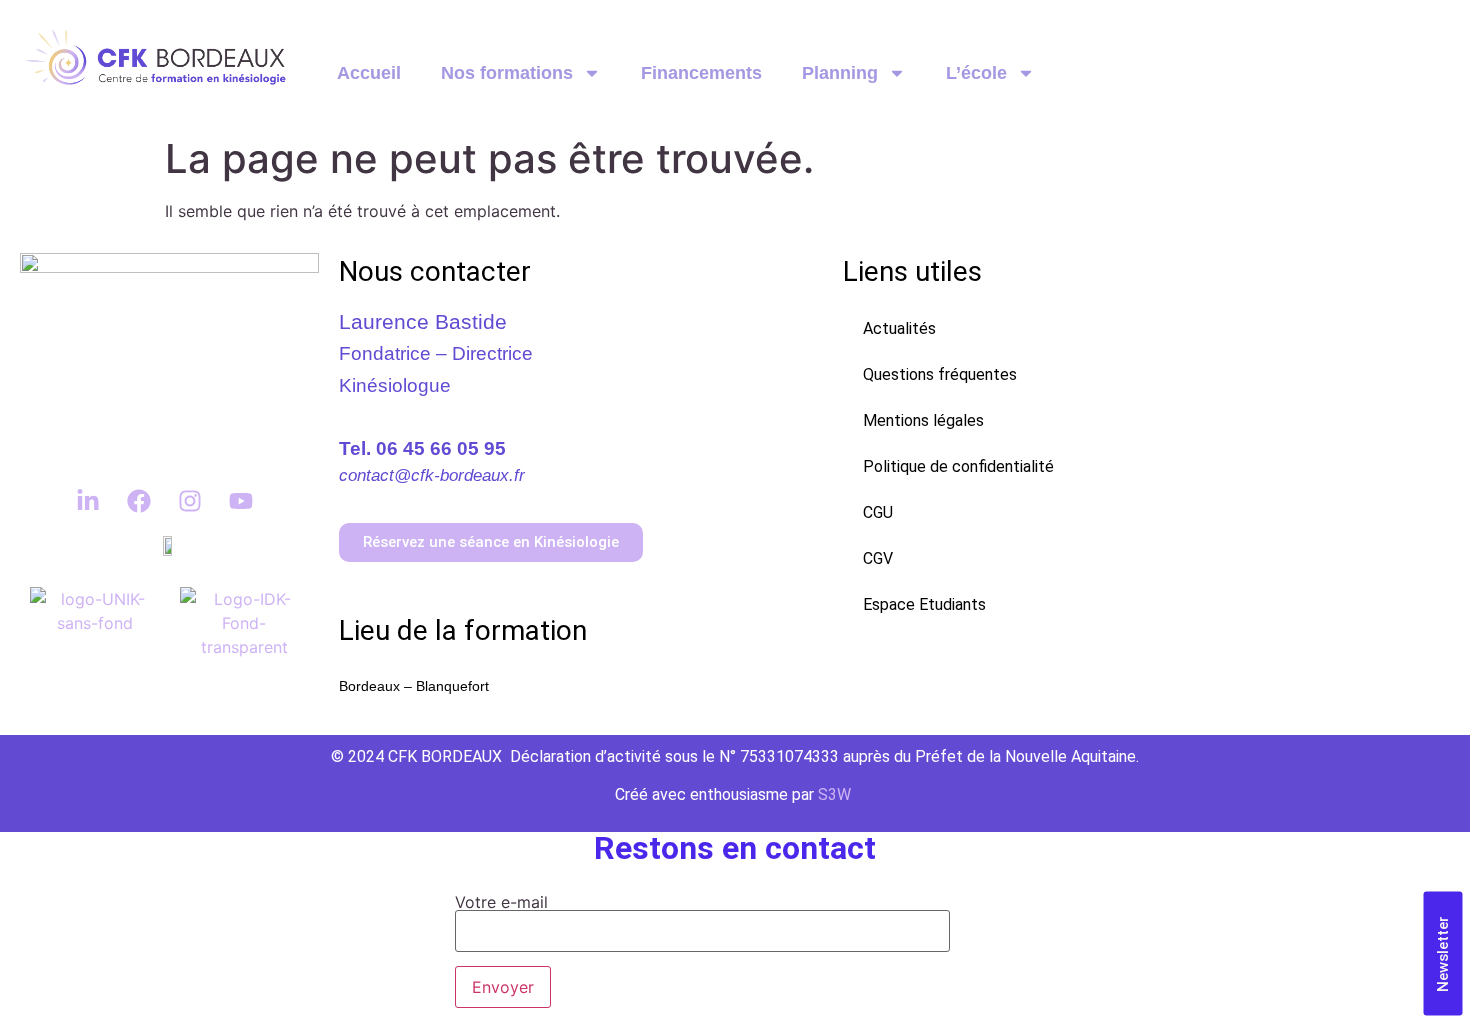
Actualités (899, 328)
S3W (834, 794)
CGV (878, 558)
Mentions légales (923, 420)
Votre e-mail (501, 903)
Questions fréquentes (940, 374)
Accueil (369, 73)
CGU (878, 512)
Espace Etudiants (924, 604)
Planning (840, 73)
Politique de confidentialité (958, 466)
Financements (701, 73)
